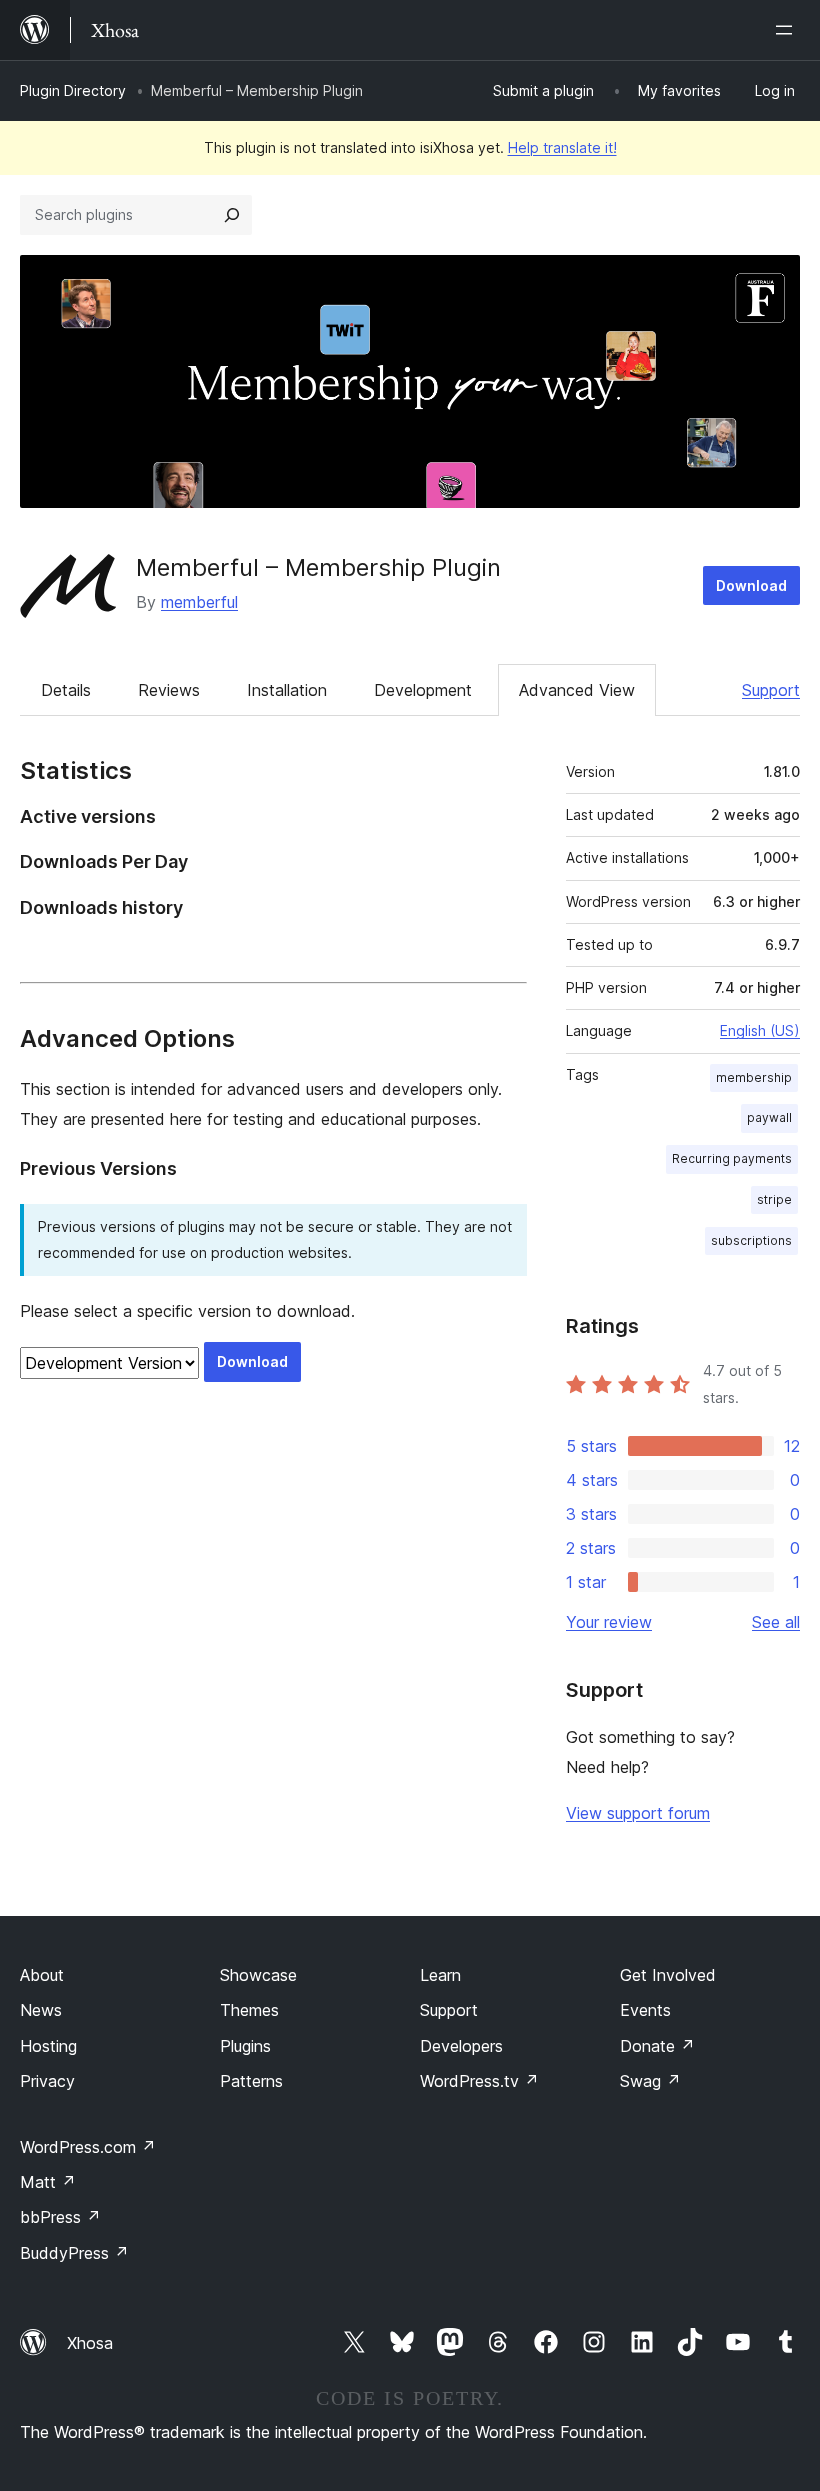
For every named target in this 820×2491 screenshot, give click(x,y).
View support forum (638, 1813)
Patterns (251, 2081)
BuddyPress (74, 2253)
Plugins (245, 2046)
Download (751, 585)
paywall (769, 1117)
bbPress (60, 2217)
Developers (461, 2046)
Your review (609, 1622)
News (41, 2010)
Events (645, 2010)
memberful (199, 602)
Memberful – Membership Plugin (318, 567)
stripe (774, 1199)
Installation (287, 690)
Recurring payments (732, 1158)
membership (754, 1077)
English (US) (760, 1030)
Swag (650, 2081)
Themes (249, 2010)
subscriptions (751, 1240)
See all (776, 1622)
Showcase (258, 1975)
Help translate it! (562, 147)
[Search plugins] (232, 215)
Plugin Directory (73, 90)
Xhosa (90, 2343)
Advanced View (577, 690)
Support (771, 690)
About (42, 1975)
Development (423, 690)
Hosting (48, 2046)
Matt (48, 2182)
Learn (440, 1975)
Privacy (47, 2081)
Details (66, 690)
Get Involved (668, 1975)
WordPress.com (88, 2147)
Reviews (169, 690)
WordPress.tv (479, 2081)
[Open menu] (788, 30)
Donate (657, 2046)
